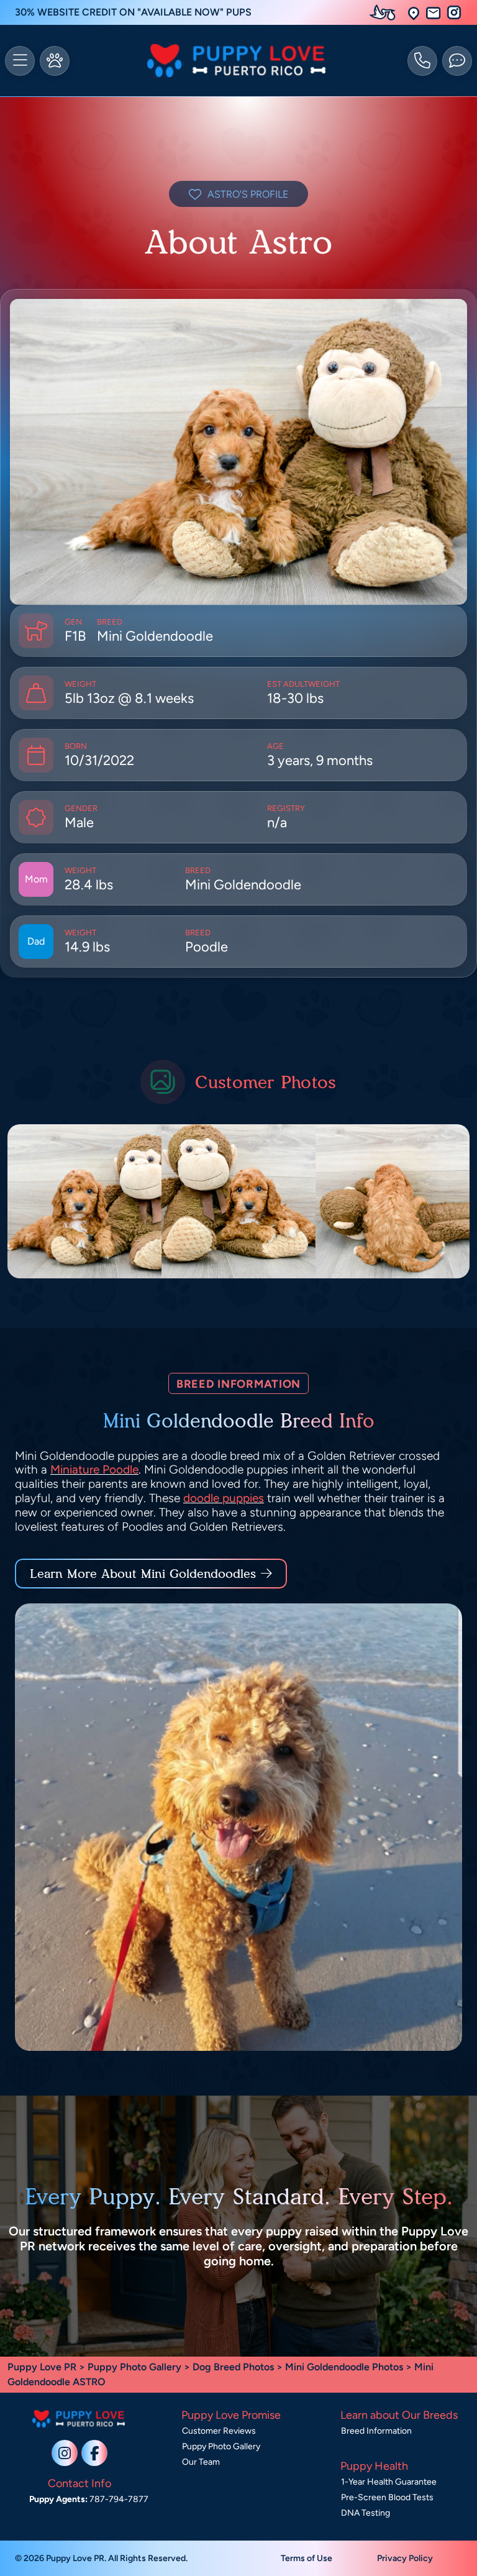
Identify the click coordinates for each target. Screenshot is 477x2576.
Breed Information (376, 2431)
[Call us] (422, 61)
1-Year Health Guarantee (389, 2482)
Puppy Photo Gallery (134, 2367)
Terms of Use (307, 2558)
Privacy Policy (405, 2558)
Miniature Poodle (94, 1469)
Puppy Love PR (42, 2367)
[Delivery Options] (385, 12)
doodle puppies (224, 1498)
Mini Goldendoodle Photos (344, 2367)
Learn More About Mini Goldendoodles (143, 1574)
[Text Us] (457, 61)
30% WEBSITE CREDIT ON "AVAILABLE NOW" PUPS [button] (133, 12)
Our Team (201, 2462)
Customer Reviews (219, 2431)
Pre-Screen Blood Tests (387, 2497)
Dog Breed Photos (233, 2367)
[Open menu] (20, 61)
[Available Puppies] (55, 61)
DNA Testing (366, 2513)
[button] (414, 13)
